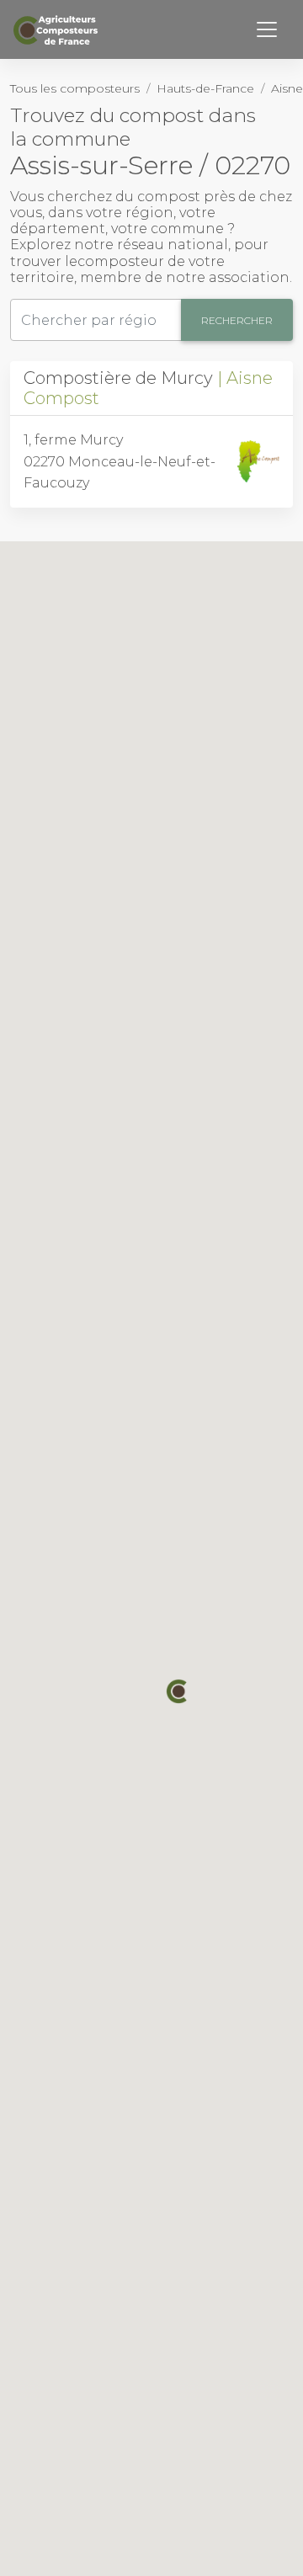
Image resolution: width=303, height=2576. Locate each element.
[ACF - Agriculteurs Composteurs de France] (58, 30)
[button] (178, 1691)
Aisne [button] (287, 88)
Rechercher (237, 320)
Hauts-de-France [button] (205, 88)
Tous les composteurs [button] (75, 88)
